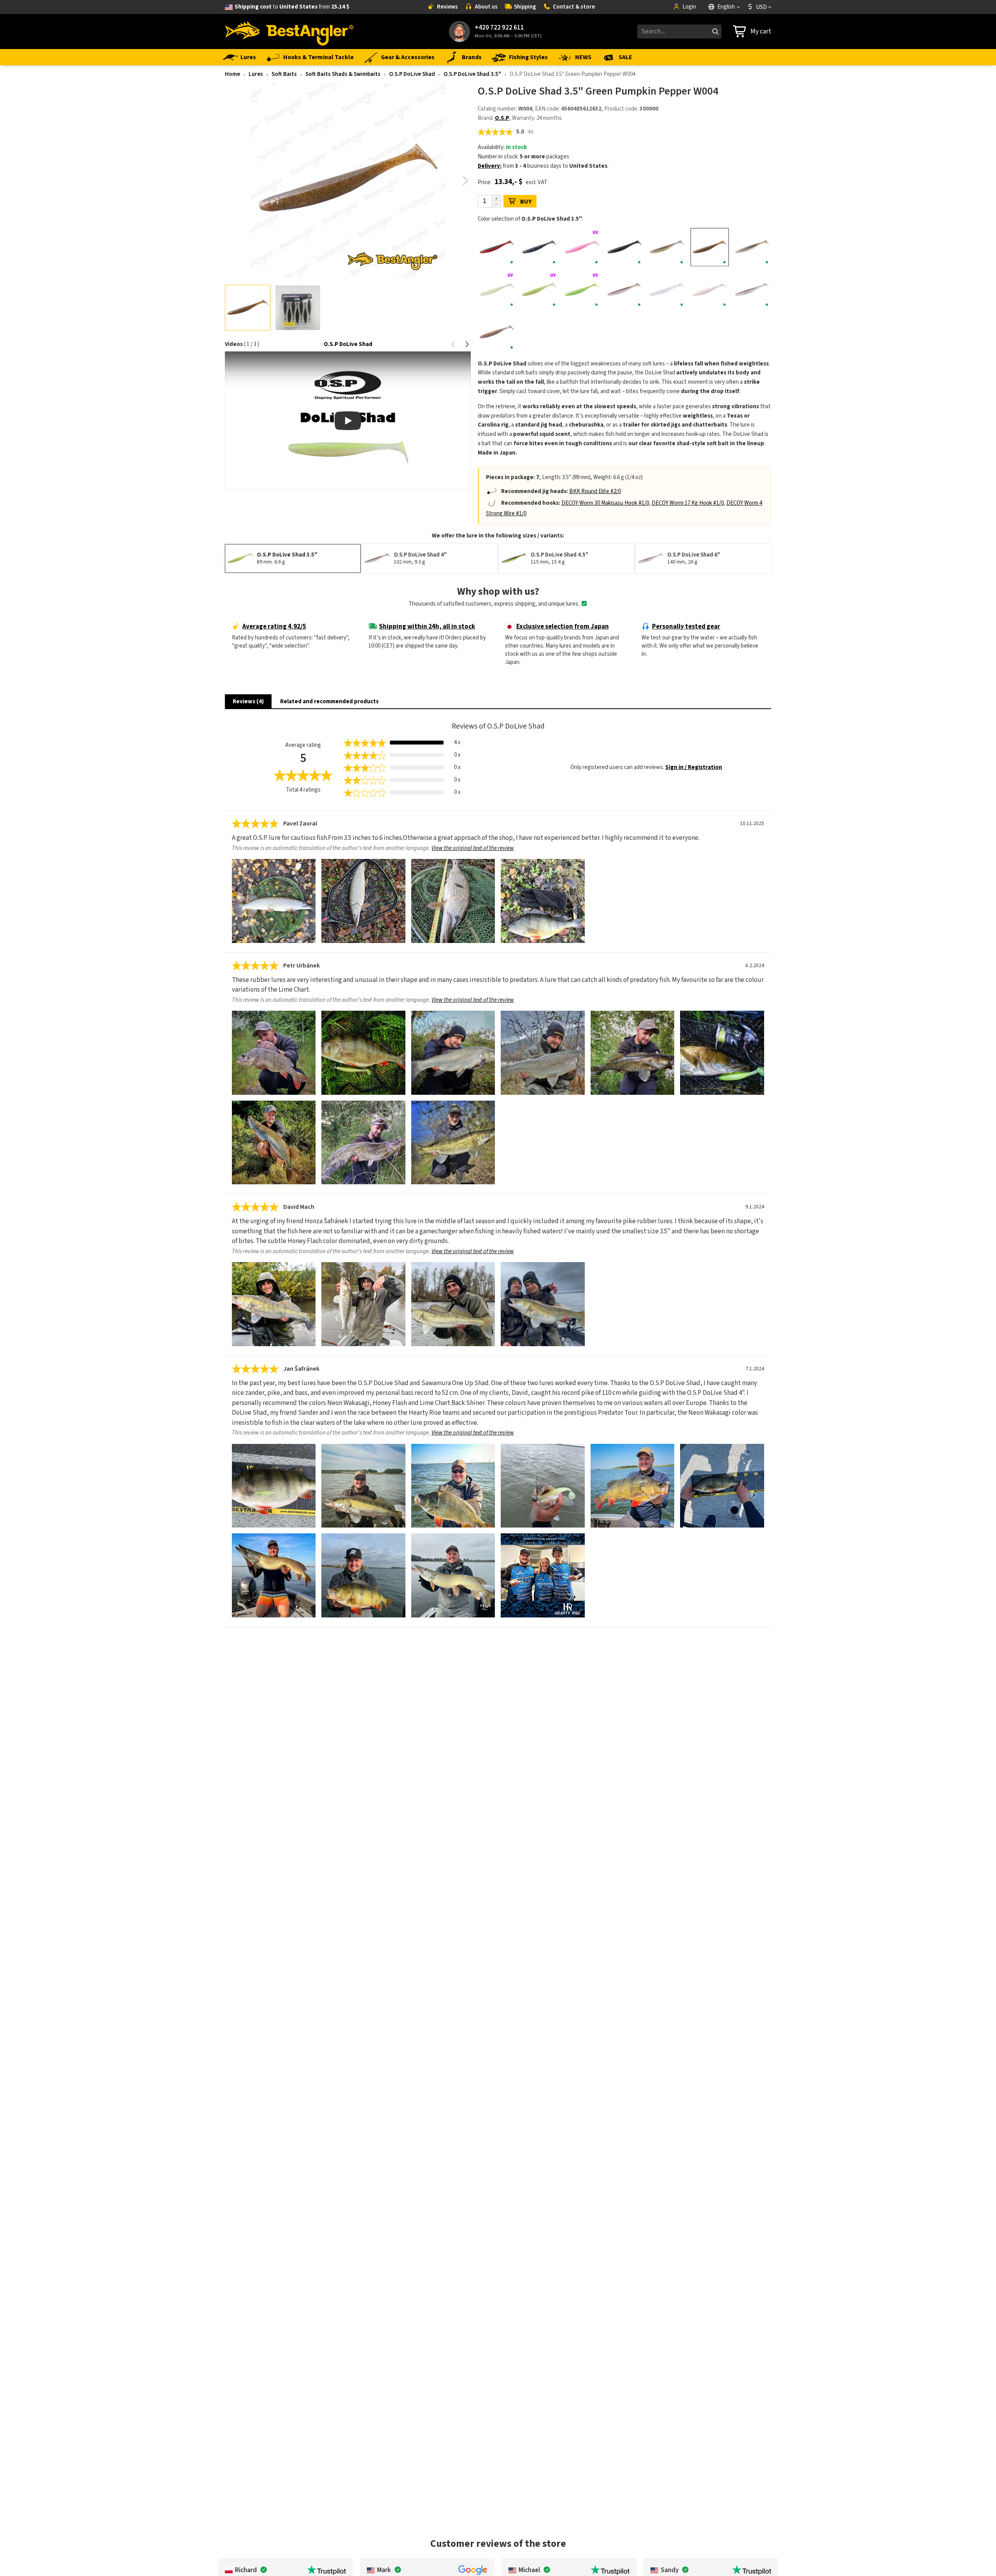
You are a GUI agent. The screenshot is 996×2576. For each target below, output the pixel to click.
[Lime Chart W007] (582, 290)
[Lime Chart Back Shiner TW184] (539, 290)
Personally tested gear (686, 627)
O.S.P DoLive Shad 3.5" (472, 74)
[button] (466, 181)
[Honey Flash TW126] (497, 290)
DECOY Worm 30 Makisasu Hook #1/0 (605, 503)
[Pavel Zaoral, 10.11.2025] (274, 901)
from (292, 7)
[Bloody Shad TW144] (497, 247)
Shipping (525, 7)
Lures (248, 57)
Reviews (447, 7)
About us (486, 7)
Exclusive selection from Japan (563, 627)
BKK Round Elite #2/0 (595, 491)
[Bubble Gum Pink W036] (582, 247)
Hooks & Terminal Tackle (318, 57)
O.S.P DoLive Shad (412, 74)
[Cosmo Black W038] (624, 247)
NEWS (583, 57)
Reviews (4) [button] (248, 702)
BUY (526, 202)
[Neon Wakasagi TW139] (624, 290)
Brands (472, 57)
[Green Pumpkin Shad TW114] (752, 247)
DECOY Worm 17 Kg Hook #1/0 (688, 503)
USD (761, 7)
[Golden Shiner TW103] (667, 247)
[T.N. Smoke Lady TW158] (497, 332)
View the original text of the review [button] (473, 848)
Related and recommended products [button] (329, 702)
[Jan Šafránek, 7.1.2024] (274, 1486)
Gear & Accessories (408, 57)
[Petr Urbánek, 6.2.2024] (274, 1053)
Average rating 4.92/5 (274, 627)
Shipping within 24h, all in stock (427, 627)
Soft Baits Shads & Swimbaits (343, 74)
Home (232, 74)
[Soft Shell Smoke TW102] (752, 290)
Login (689, 7)
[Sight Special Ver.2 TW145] (709, 290)
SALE (625, 57)
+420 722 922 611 (499, 28)
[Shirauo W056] (667, 290)
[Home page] (289, 32)
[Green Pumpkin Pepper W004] (709, 247)
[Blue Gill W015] (539, 247)
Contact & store (574, 7)
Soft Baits (284, 74)
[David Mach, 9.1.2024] (274, 1304)
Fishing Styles (528, 57)
